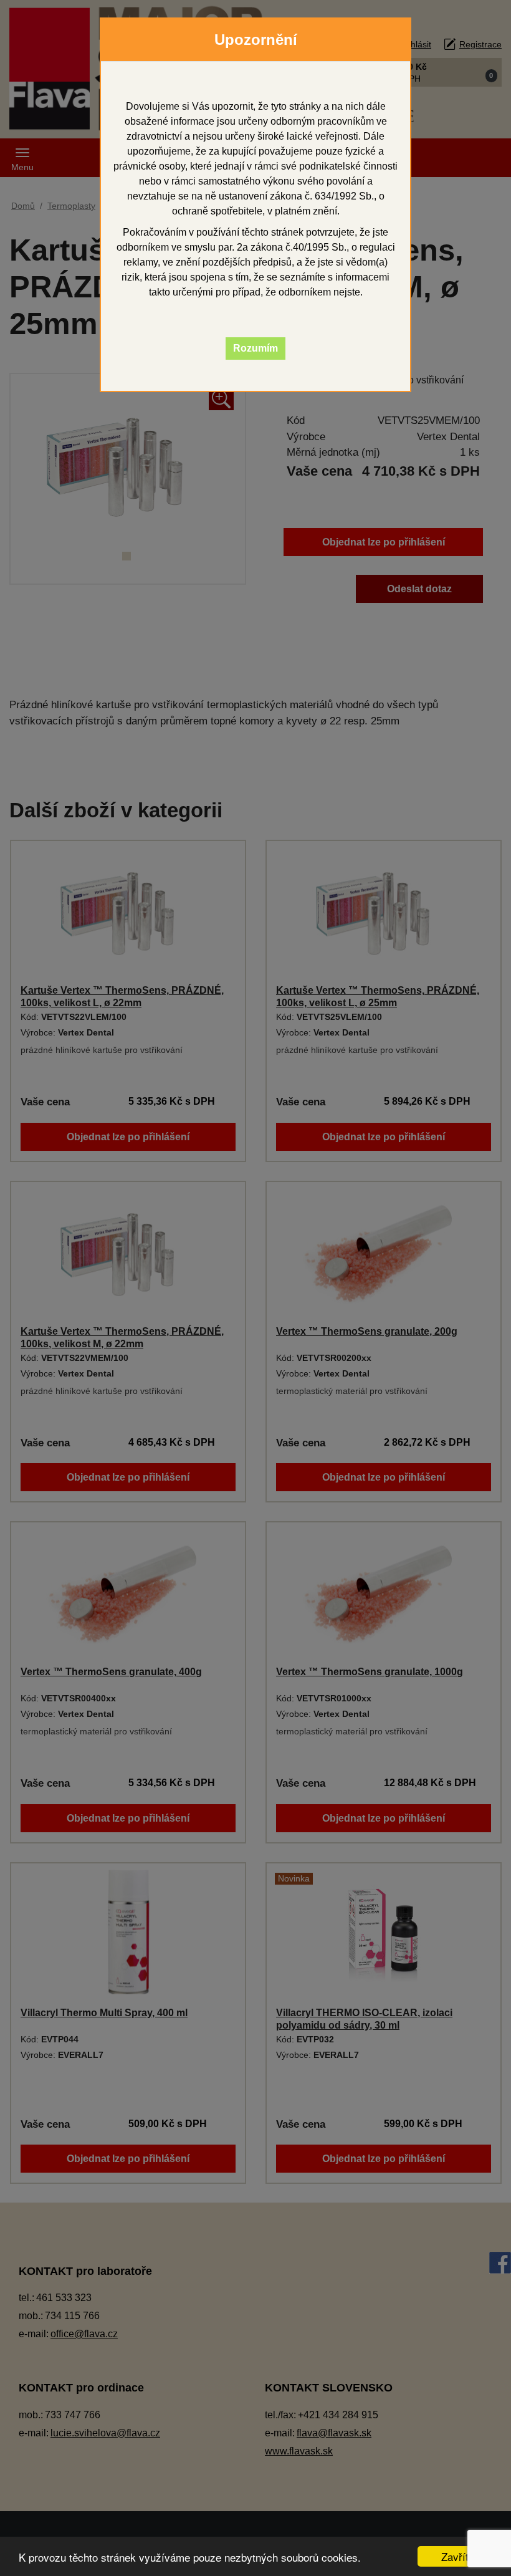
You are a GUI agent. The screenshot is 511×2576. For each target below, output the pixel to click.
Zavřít (455, 2556)
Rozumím (255, 348)
